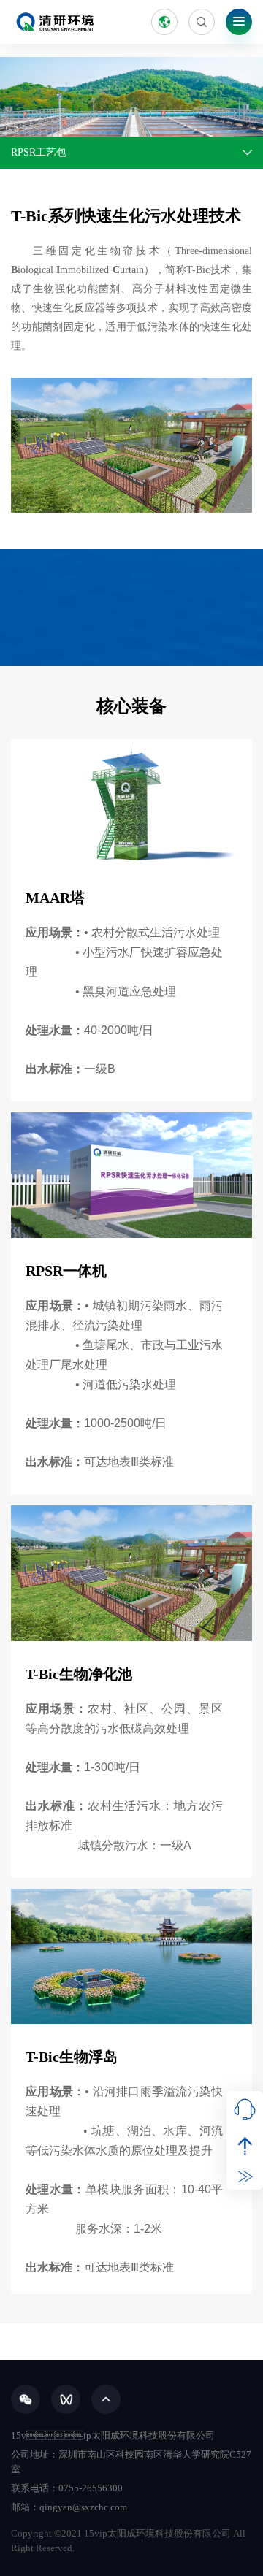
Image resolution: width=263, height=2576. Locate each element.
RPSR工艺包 (39, 152)
